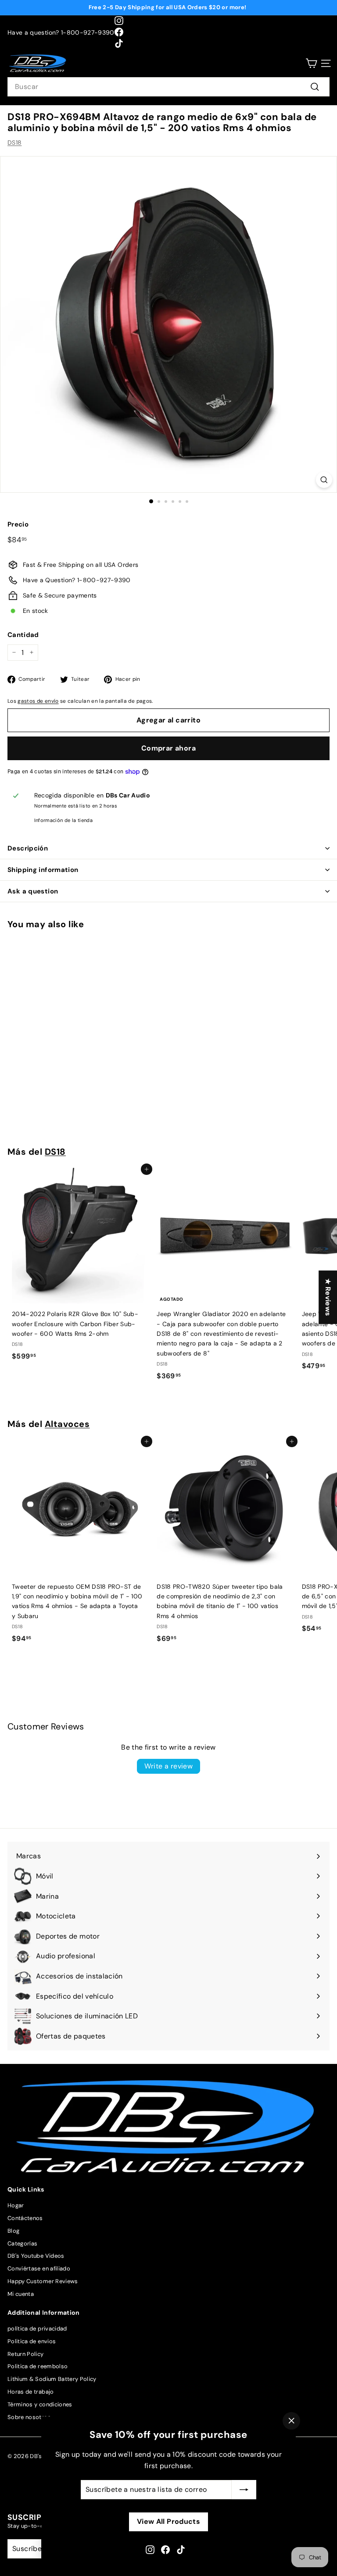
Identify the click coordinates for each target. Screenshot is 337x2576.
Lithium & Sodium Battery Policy (52, 2379)
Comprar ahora (168, 748)
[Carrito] (311, 63)
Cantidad (23, 635)
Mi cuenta (21, 2294)
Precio (18, 524)
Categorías (23, 2243)
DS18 (14, 142)
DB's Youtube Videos (36, 2256)
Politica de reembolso (38, 2366)
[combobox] (168, 87)
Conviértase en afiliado (39, 2268)
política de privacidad (37, 2329)
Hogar (16, 2205)
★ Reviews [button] (328, 1297)
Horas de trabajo (31, 2392)
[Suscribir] (244, 2490)
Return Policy (26, 2354)
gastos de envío (38, 701)
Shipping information (43, 870)
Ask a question (33, 891)
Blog (13, 2231)
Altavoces (67, 1424)
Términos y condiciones (40, 2404)
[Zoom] (324, 480)
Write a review (169, 1766)
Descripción (28, 848)
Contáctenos (25, 2218)
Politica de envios (32, 2341)
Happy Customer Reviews (43, 2281)
